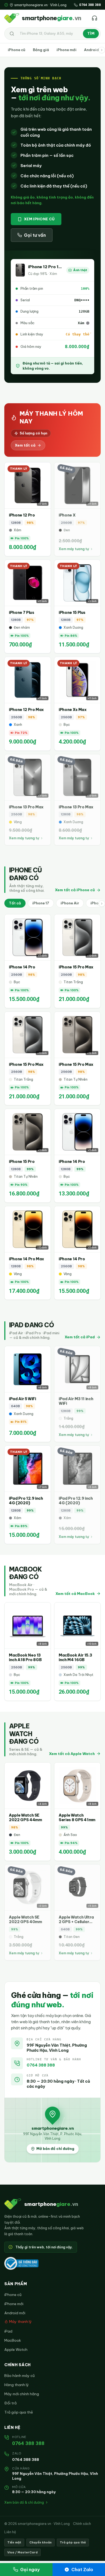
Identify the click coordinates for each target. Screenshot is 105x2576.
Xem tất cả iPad (80, 1337)
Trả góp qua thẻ (19, 2412)
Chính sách (82, 2524)
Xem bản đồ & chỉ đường (24, 2502)
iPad (8, 2331)
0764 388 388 (41, 2065)
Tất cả (15, 903)
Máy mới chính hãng (22, 2394)
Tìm (91, 33)
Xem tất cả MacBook (75, 1594)
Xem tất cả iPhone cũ (75, 890)
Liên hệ (10, 2532)
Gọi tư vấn (35, 235)
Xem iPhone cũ (39, 219)
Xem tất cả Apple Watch (72, 1754)
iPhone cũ (17, 50)
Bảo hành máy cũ (20, 2376)
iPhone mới (66, 50)
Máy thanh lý (20, 2322)
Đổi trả (10, 2403)
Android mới (15, 2313)
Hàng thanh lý (17, 2385)
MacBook (13, 2340)
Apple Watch (16, 2349)
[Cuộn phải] (102, 50)
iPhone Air (70, 903)
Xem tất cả (25, 445)
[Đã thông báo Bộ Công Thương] (21, 2263)
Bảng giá (41, 50)
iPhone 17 (41, 903)
